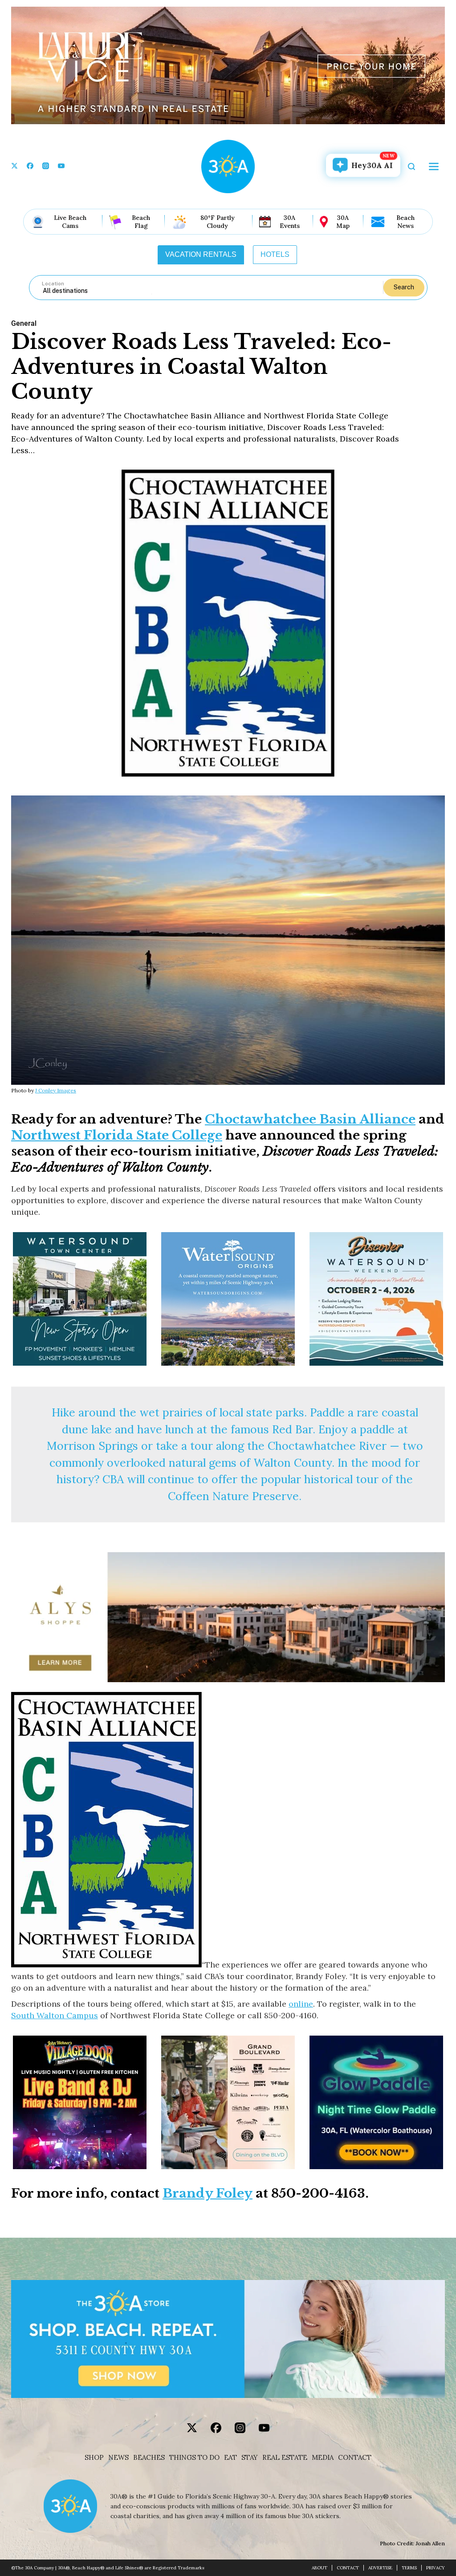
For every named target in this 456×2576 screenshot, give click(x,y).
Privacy (436, 2568)
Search (404, 287)
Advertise (380, 2568)
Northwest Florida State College (117, 1135)
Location (53, 284)
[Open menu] (434, 166)
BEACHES (149, 2458)
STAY (250, 2458)
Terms (409, 2568)
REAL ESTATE (285, 2458)
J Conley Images (56, 1090)
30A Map (343, 222)
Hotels (275, 254)
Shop (94, 2458)
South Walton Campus (55, 2015)
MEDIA (323, 2458)
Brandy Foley (208, 2193)
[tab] (201, 255)
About (320, 2568)
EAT (230, 2458)
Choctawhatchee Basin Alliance (310, 1119)
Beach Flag (141, 222)
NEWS (118, 2458)
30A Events (290, 222)
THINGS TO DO (194, 2458)
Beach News (405, 222)
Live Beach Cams (70, 222)
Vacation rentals (201, 254)
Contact (355, 2458)
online (301, 2004)
